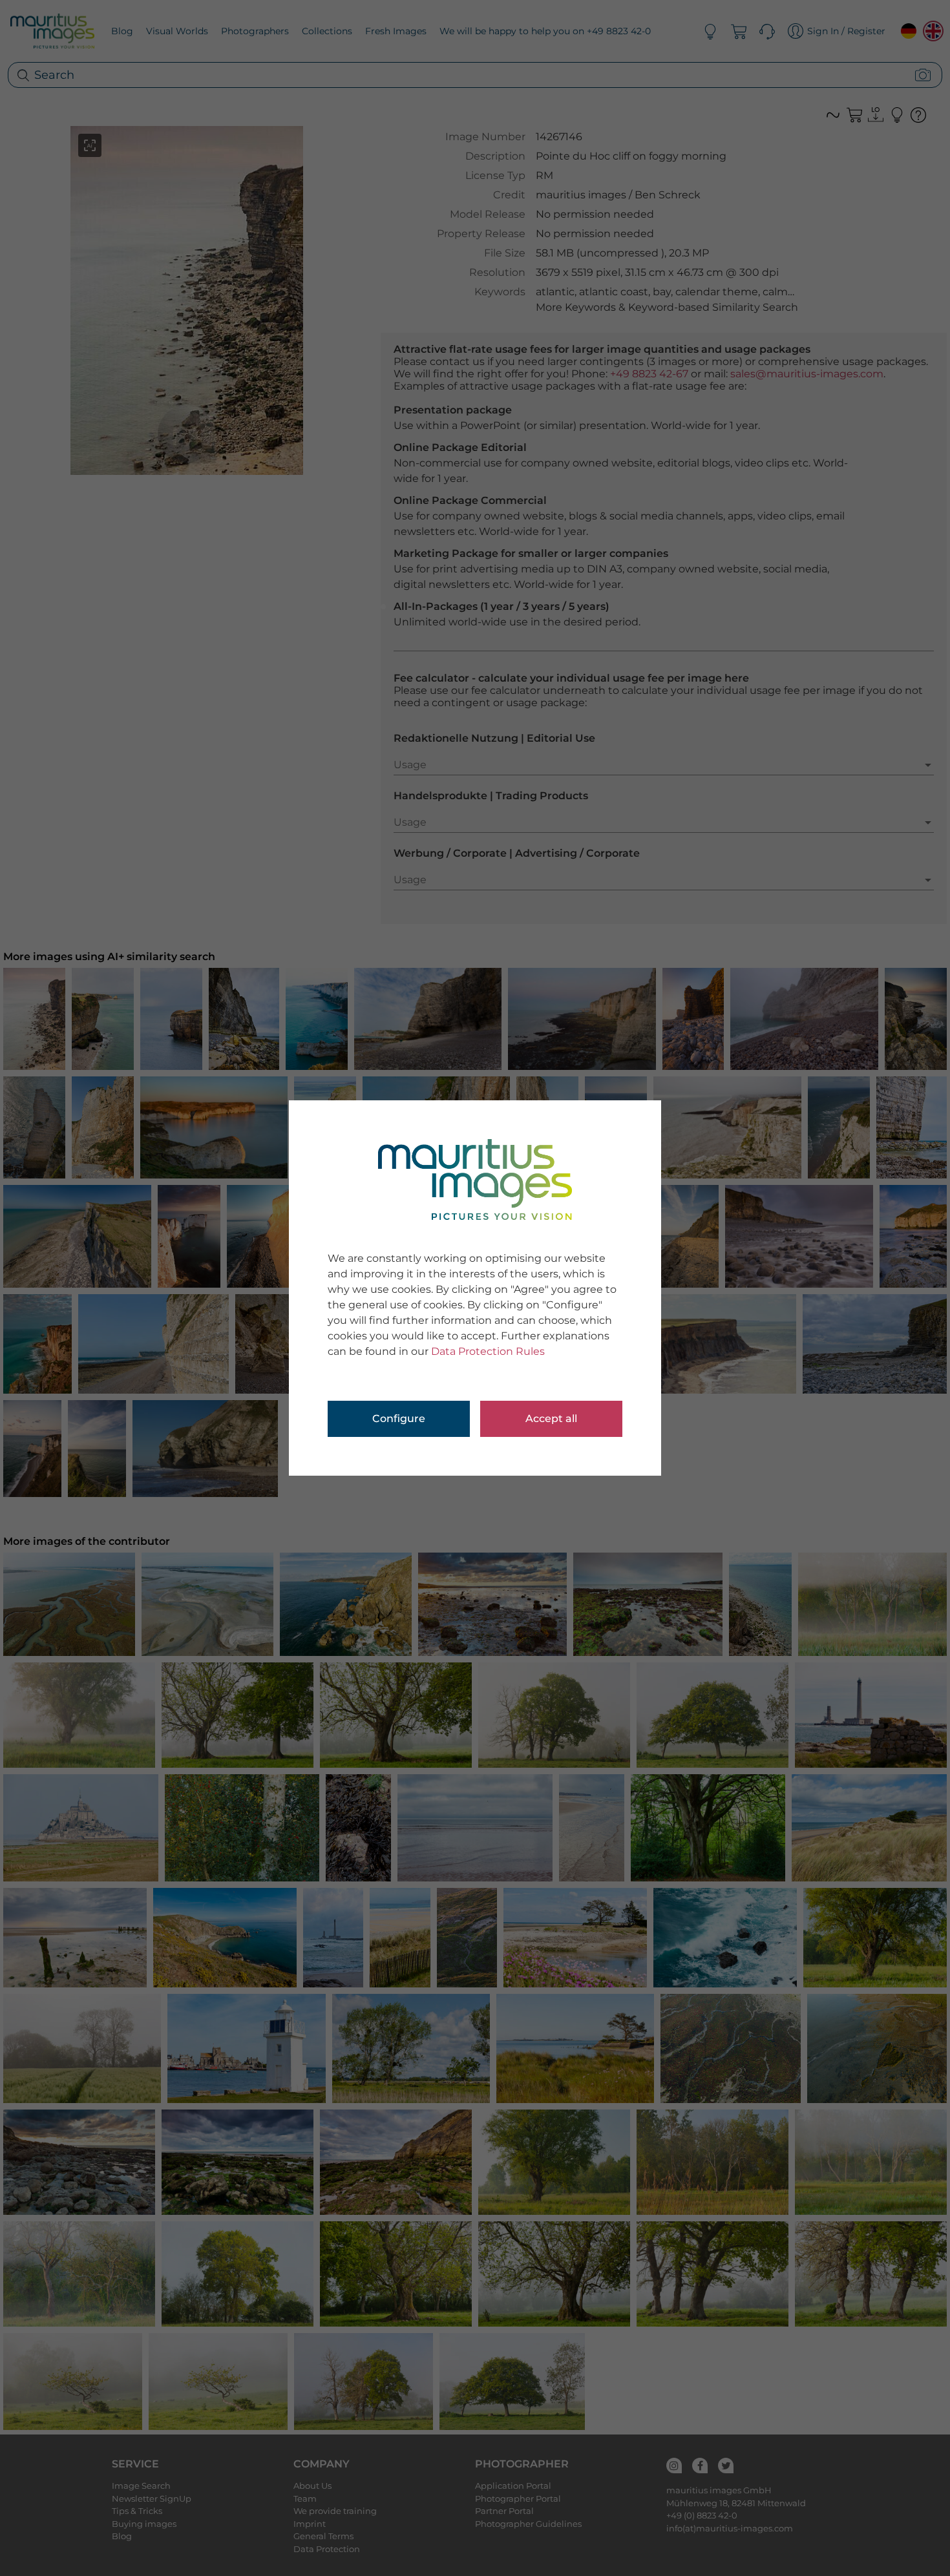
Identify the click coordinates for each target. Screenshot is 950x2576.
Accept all (551, 1419)
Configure (399, 1419)
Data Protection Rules (488, 1351)
